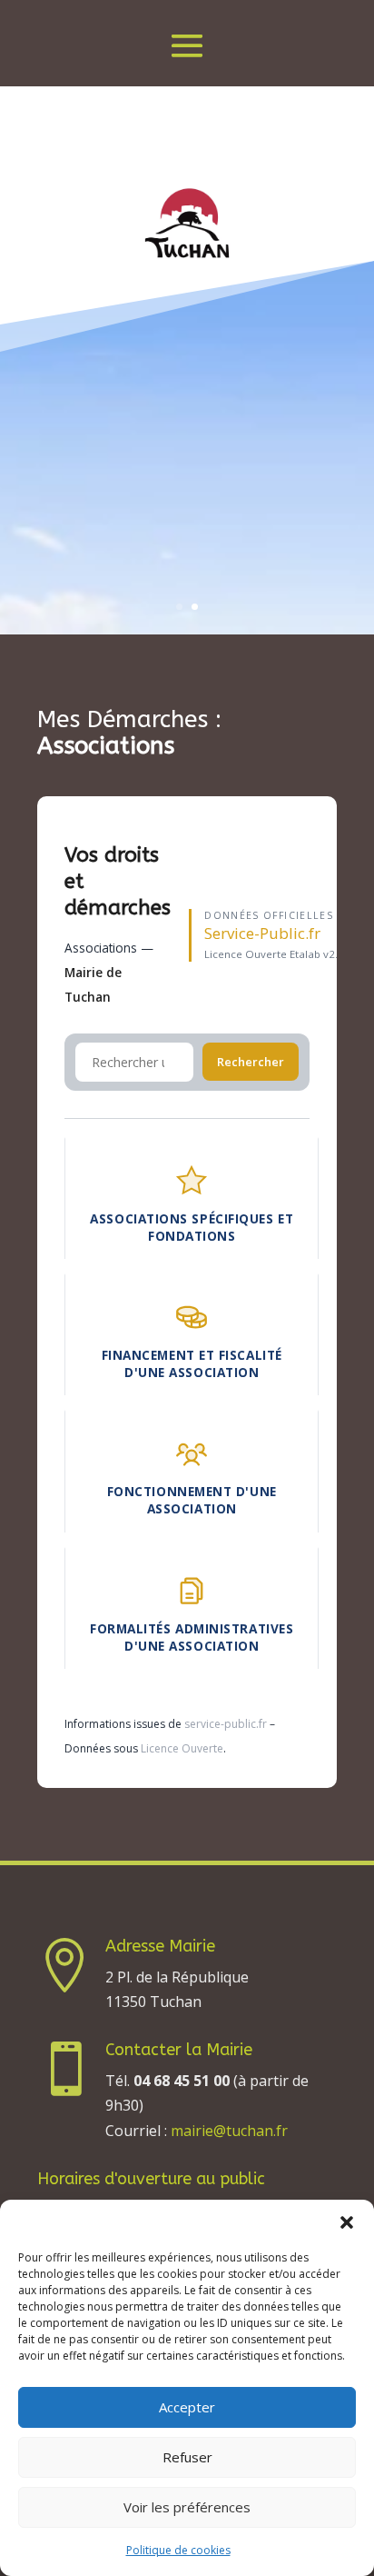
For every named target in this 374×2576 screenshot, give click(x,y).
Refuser (187, 2457)
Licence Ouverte (182, 1748)
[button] (347, 2222)
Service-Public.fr (262, 933)
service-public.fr (226, 1724)
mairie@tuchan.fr (229, 2131)
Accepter (187, 2407)
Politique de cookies (178, 2550)
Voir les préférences (187, 2507)
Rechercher (251, 1062)
